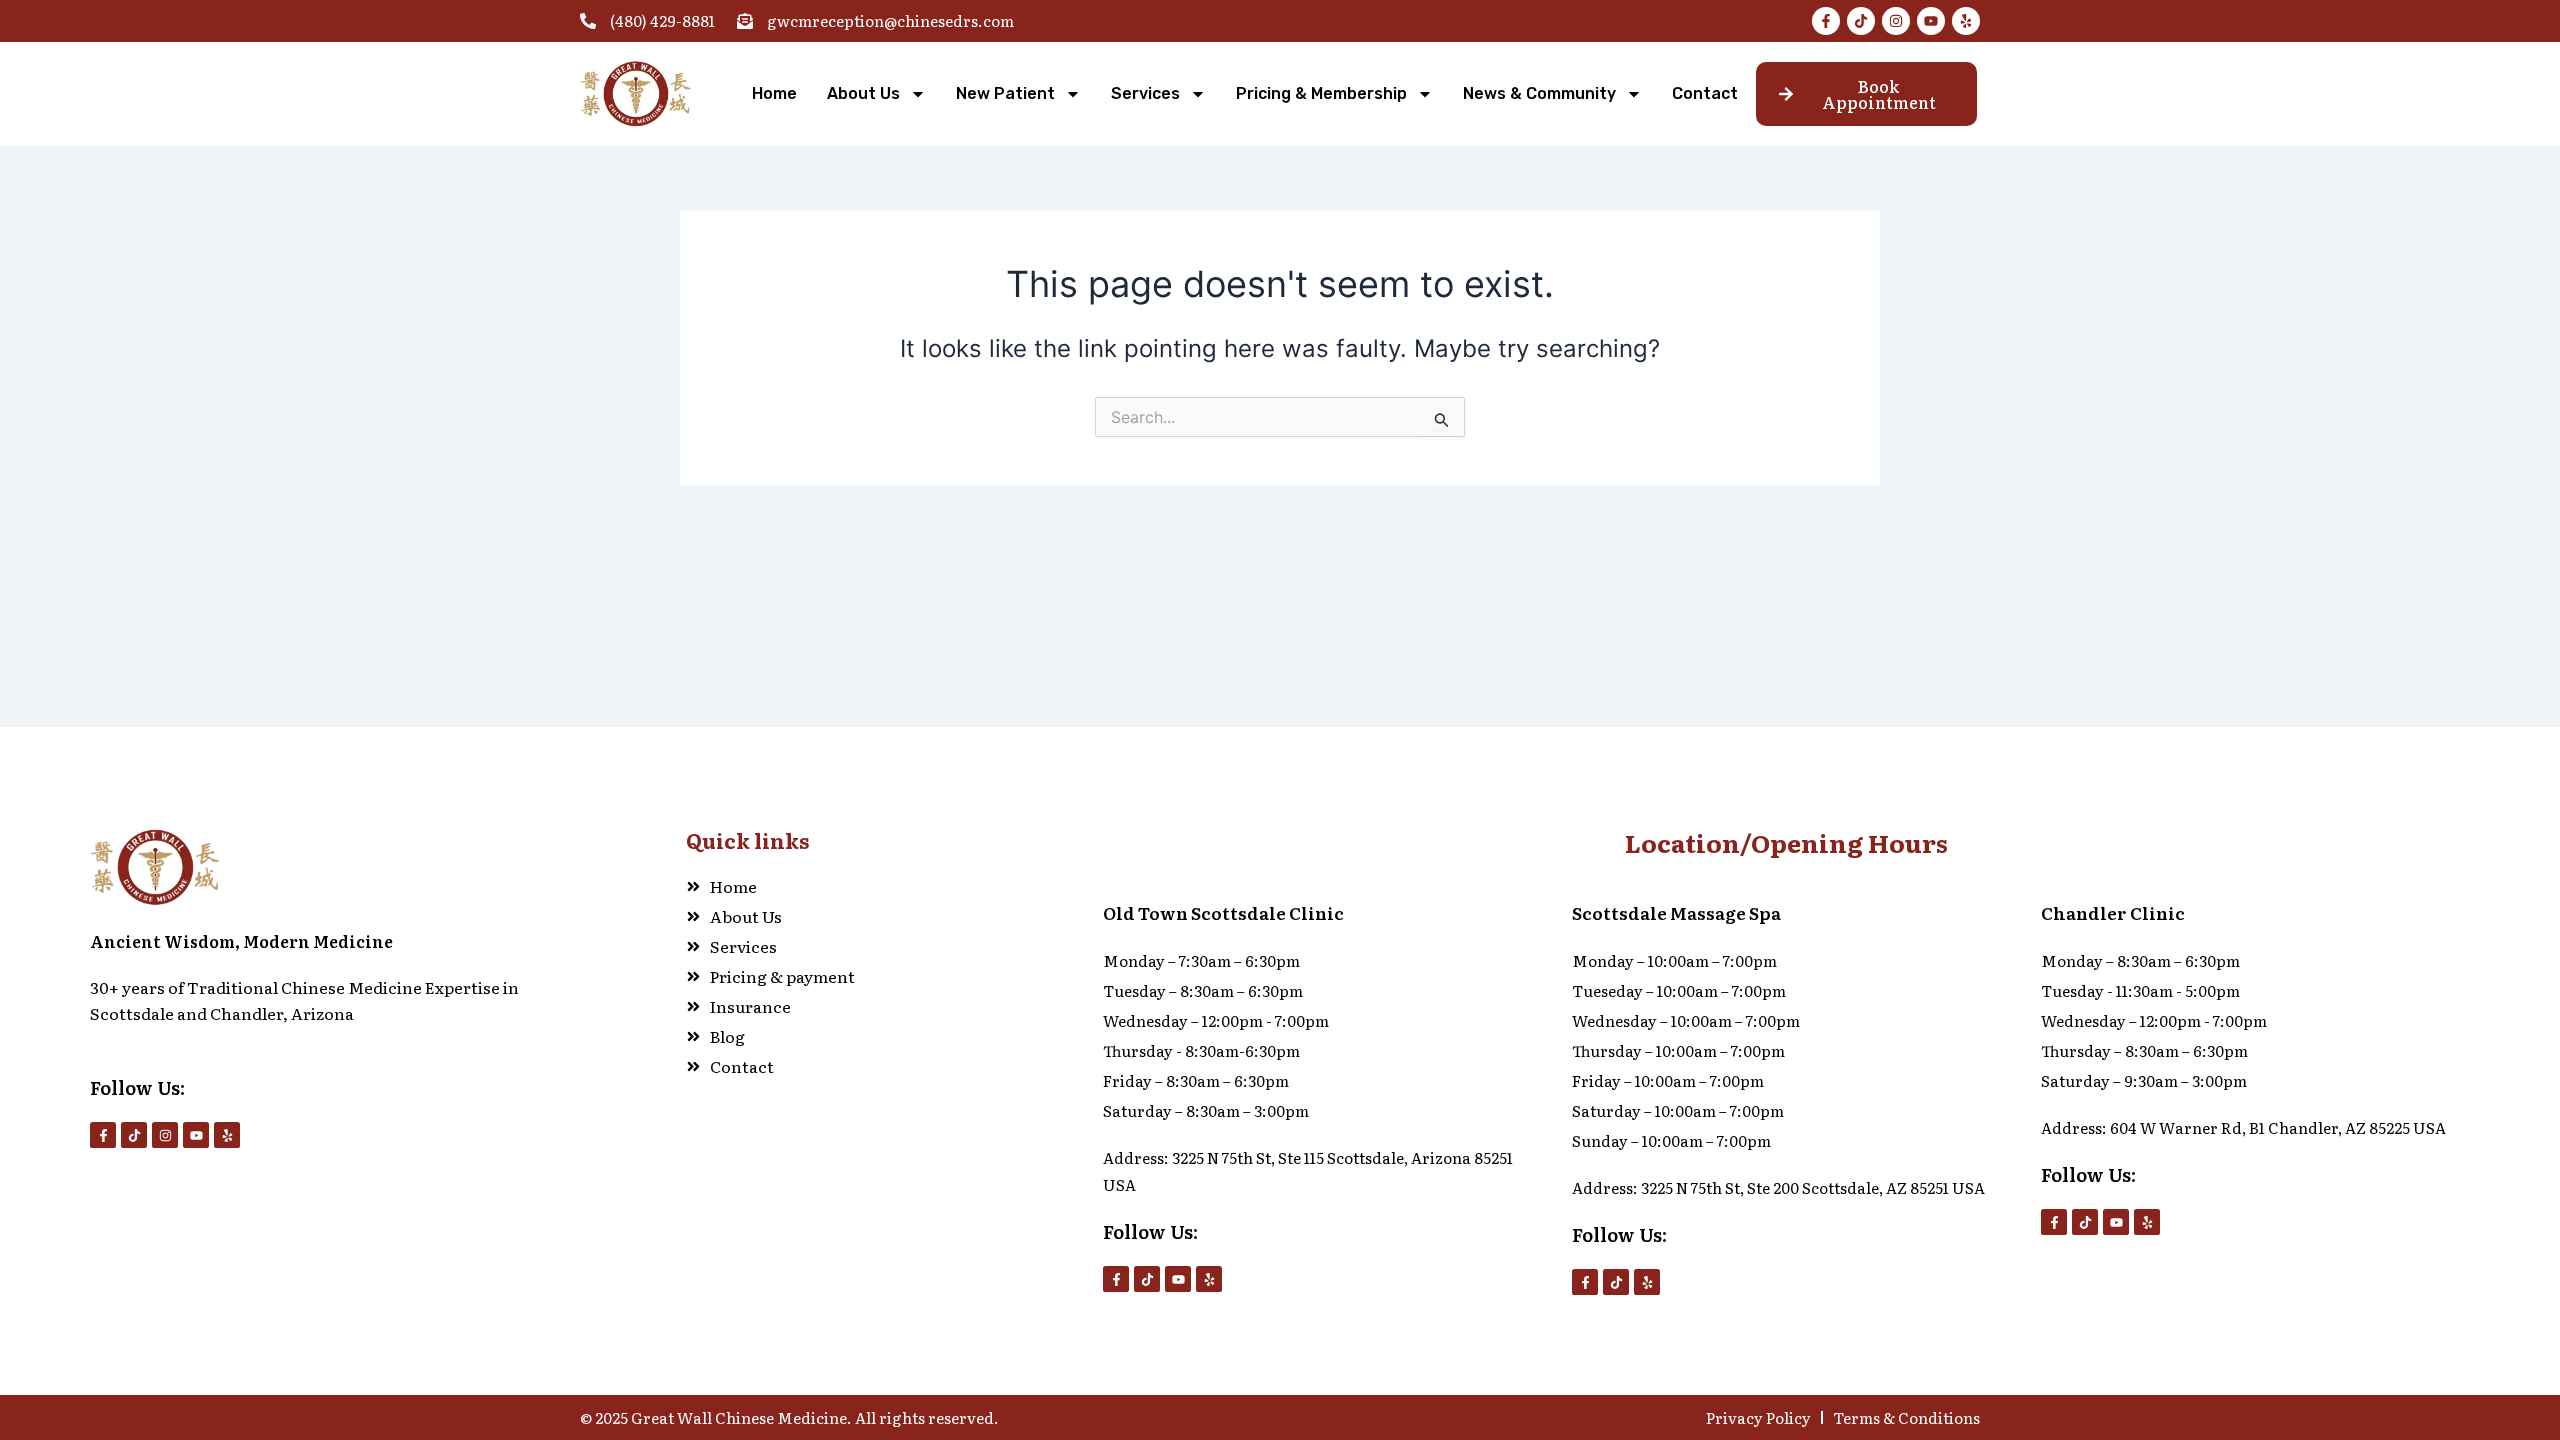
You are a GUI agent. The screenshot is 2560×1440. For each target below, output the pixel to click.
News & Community (1539, 93)
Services (1145, 93)
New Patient (1005, 93)
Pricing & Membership (1321, 93)
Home (774, 93)
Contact (1705, 93)
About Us (863, 93)
